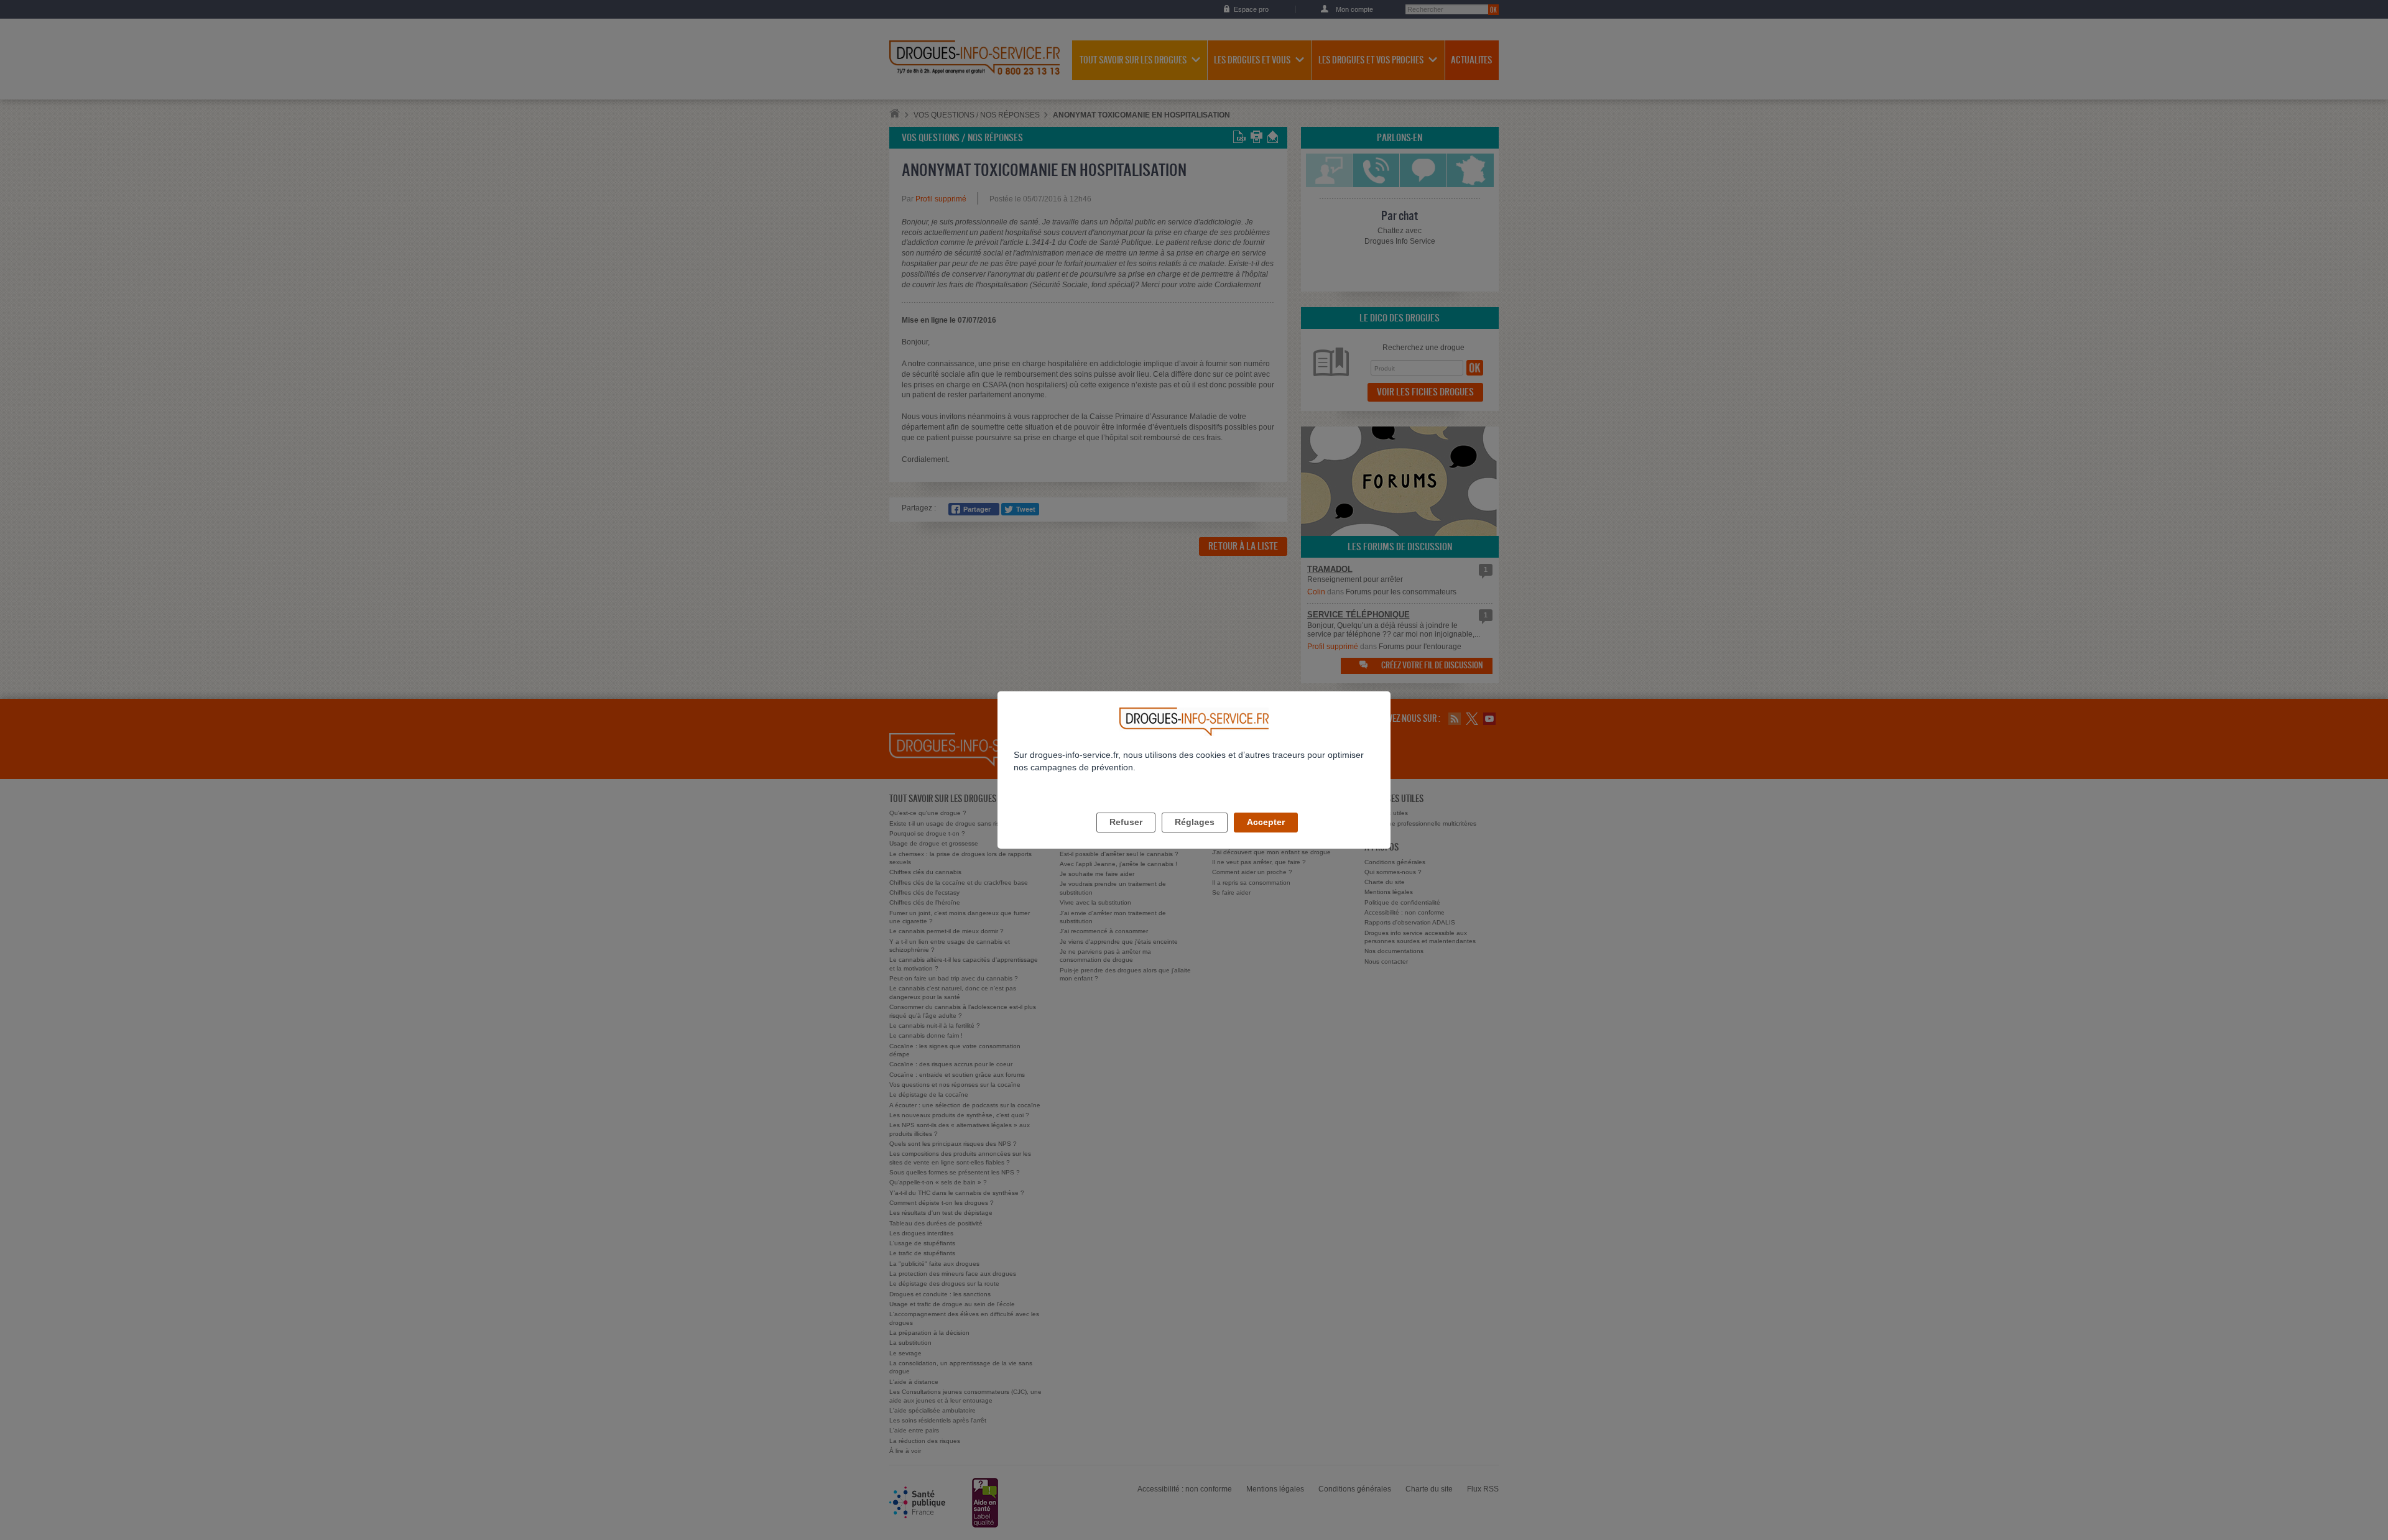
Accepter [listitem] (1266, 822)
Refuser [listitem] (1126, 822)
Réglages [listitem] (1195, 822)
